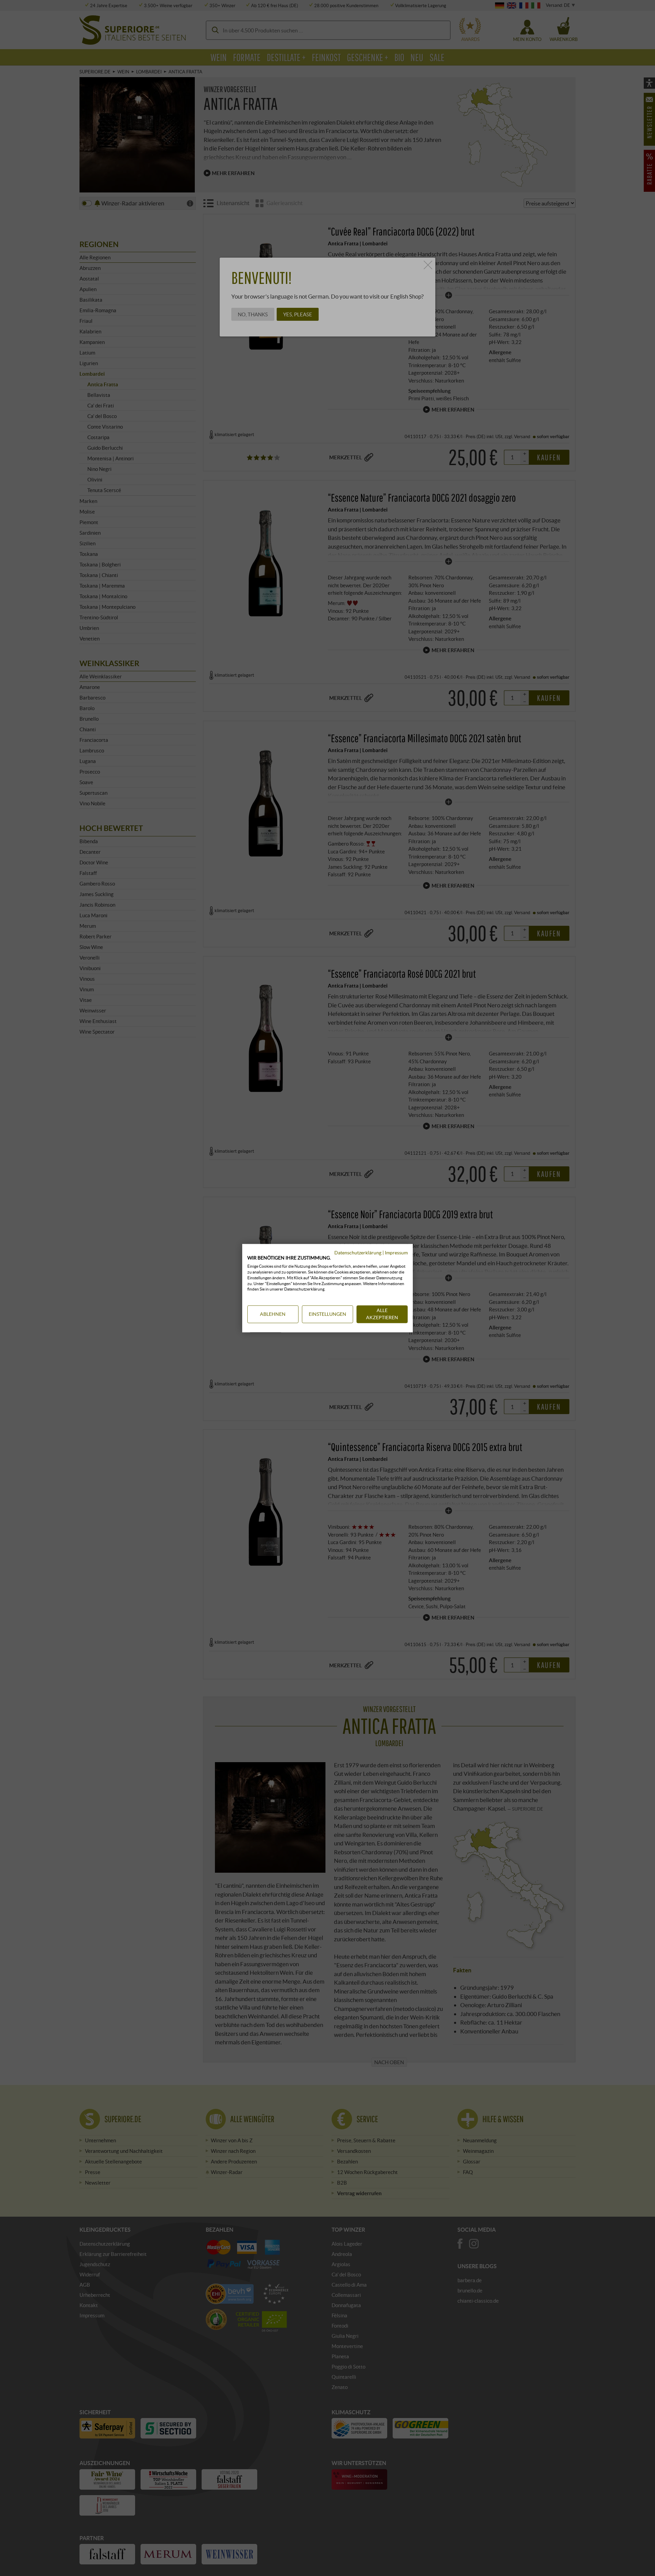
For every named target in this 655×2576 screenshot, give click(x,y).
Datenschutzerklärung (358, 1253)
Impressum (396, 1253)
